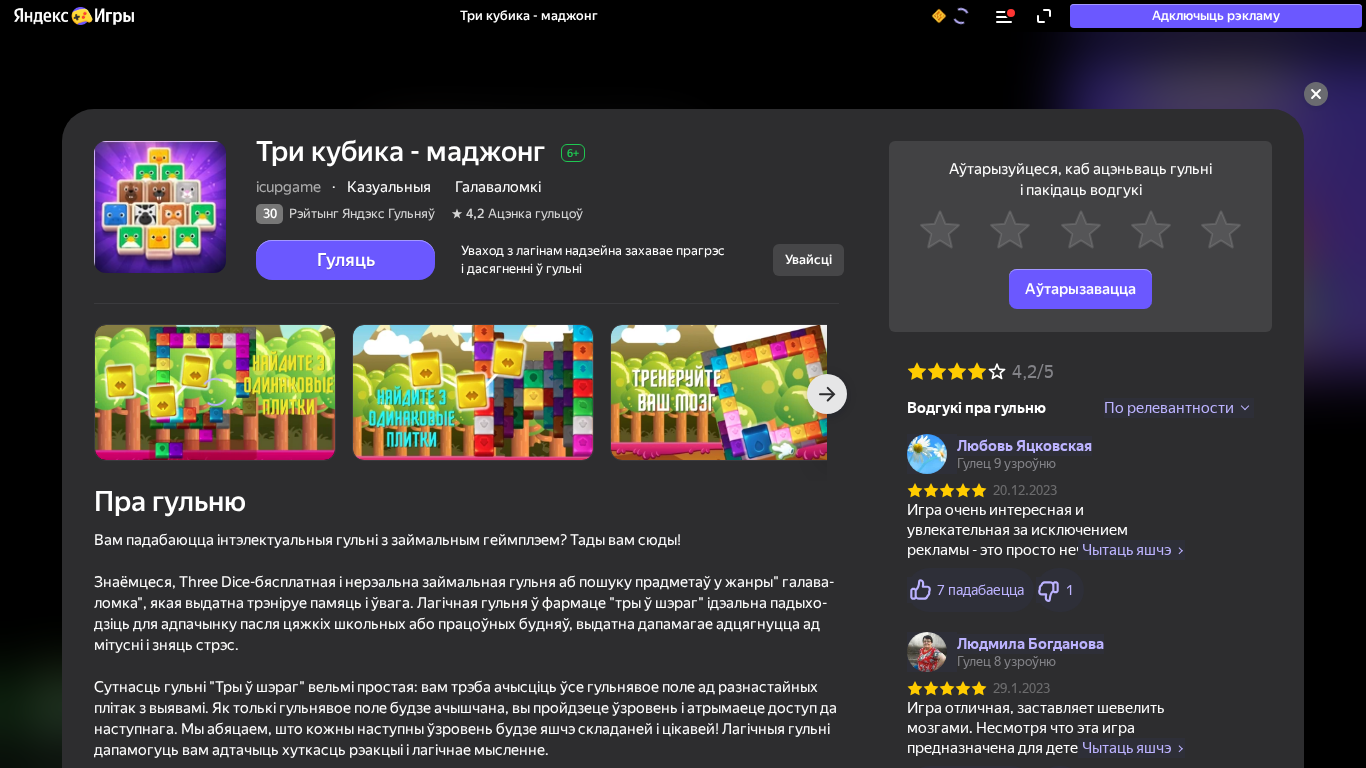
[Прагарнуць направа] (827, 394)
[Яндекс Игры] (73, 16)
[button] (73, 16)
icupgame (288, 187)
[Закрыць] (1316, 94)
